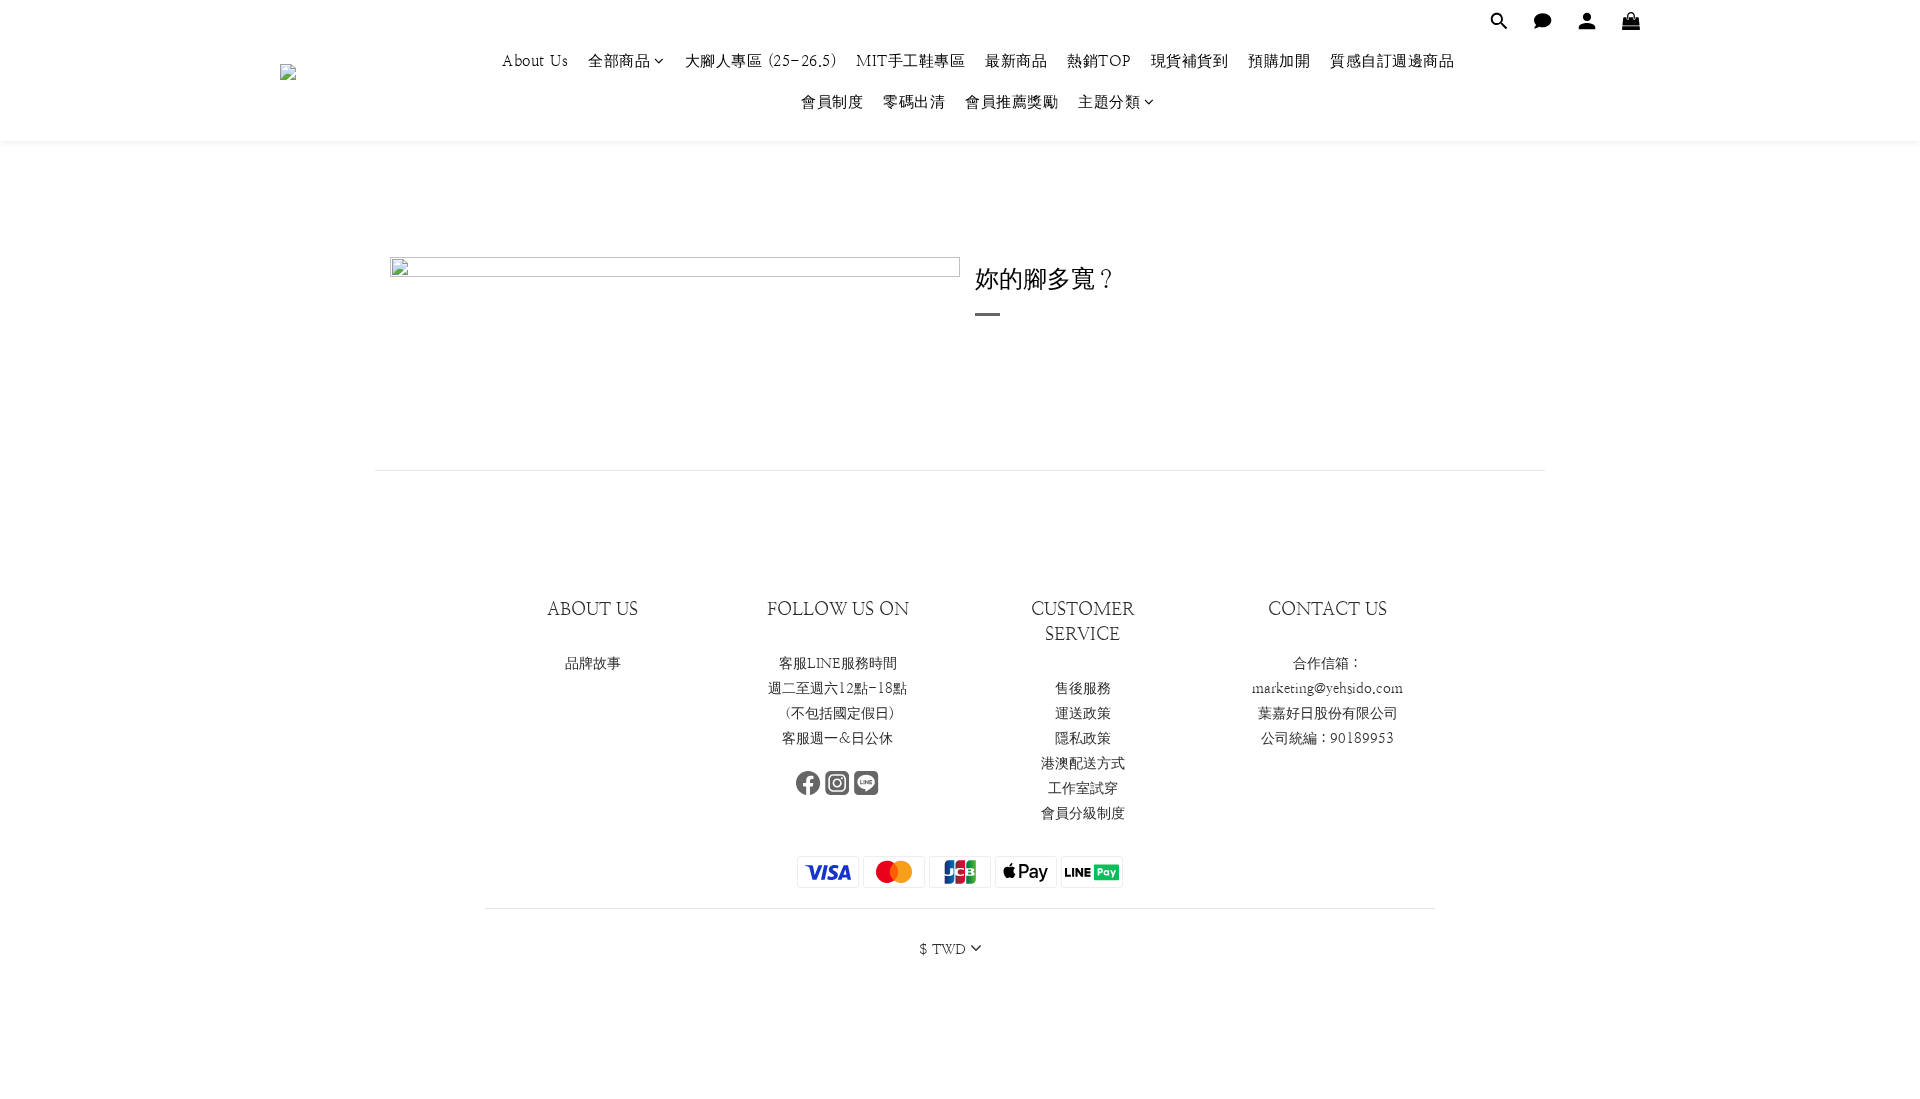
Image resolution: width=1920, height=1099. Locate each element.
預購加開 (1279, 60)
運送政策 (1083, 713)
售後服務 (1083, 688)
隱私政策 (1083, 738)
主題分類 (1109, 101)
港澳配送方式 (1083, 763)
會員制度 (832, 101)
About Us (535, 60)
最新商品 (1016, 60)
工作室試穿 (1083, 788)
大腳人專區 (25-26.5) (761, 60)
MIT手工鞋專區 (910, 60)
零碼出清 (914, 101)
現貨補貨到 (1190, 60)
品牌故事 (593, 663)
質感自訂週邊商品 (1392, 60)
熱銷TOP (1099, 60)
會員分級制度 (1083, 813)
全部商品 (619, 60)
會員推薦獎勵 (1011, 101)
